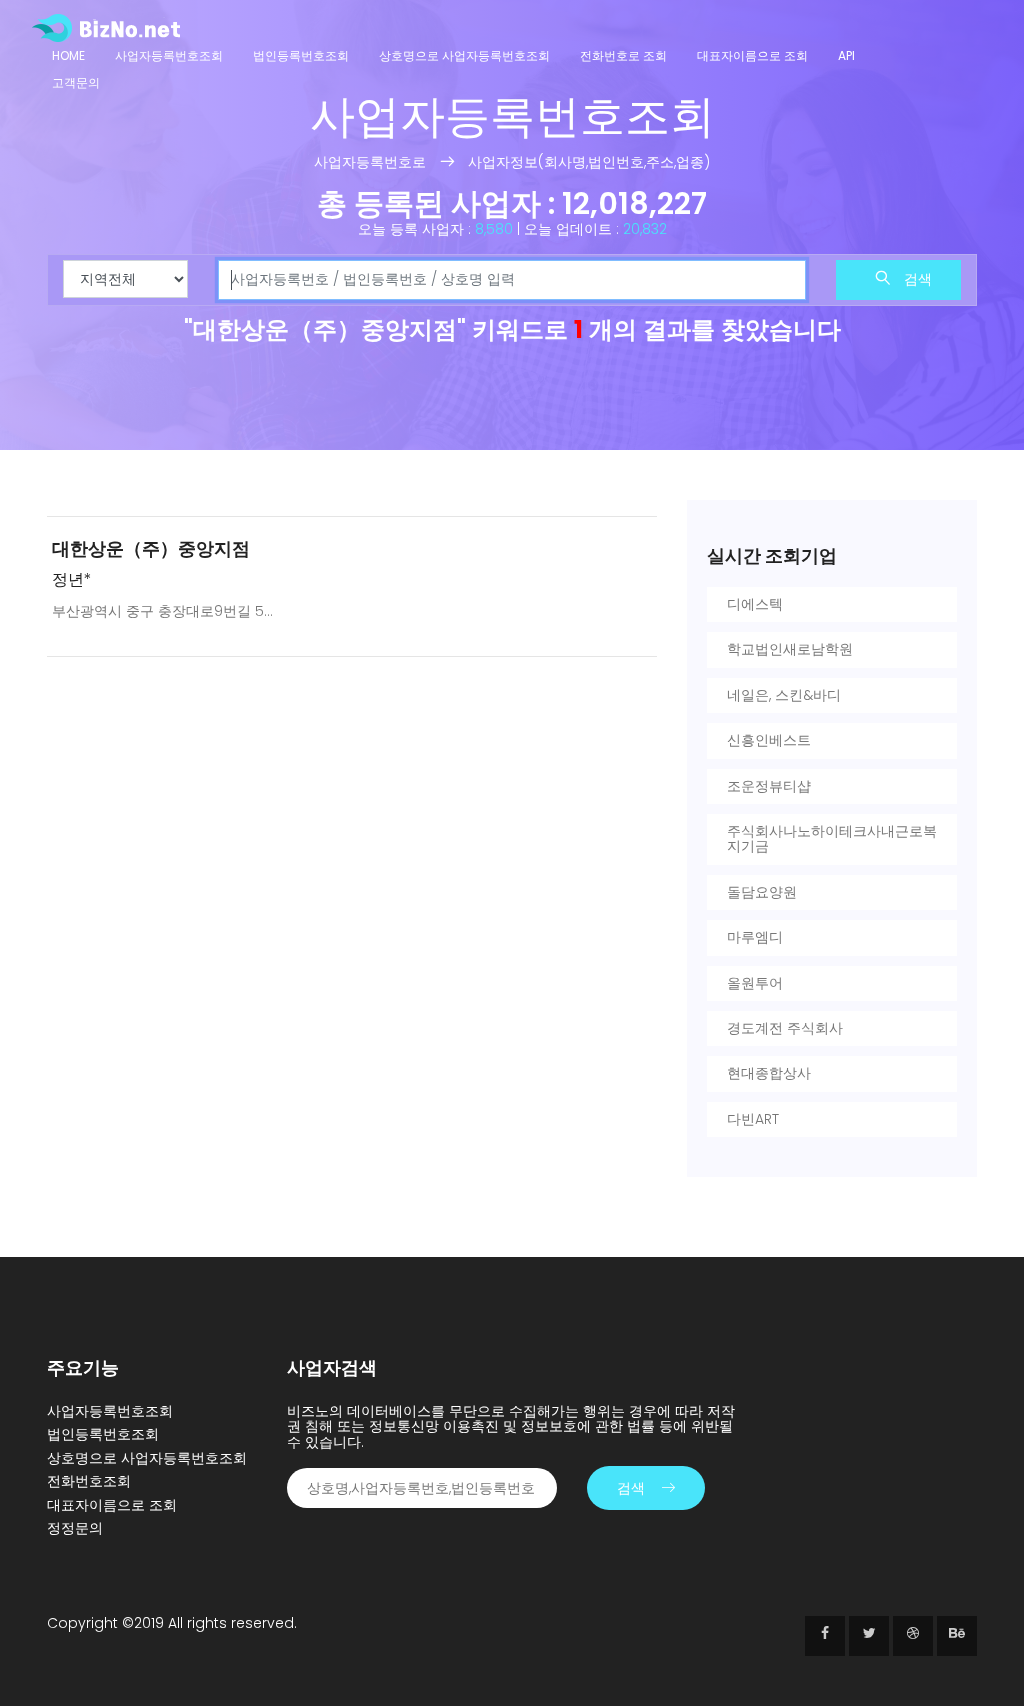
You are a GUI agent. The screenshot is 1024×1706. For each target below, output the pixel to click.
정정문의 (75, 1528)
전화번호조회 (89, 1481)
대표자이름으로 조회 (752, 55)
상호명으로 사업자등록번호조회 (464, 55)
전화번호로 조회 (623, 55)
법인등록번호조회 (301, 55)
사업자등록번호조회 (169, 55)
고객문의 (76, 82)
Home (68, 55)
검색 (916, 279)
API (846, 55)
